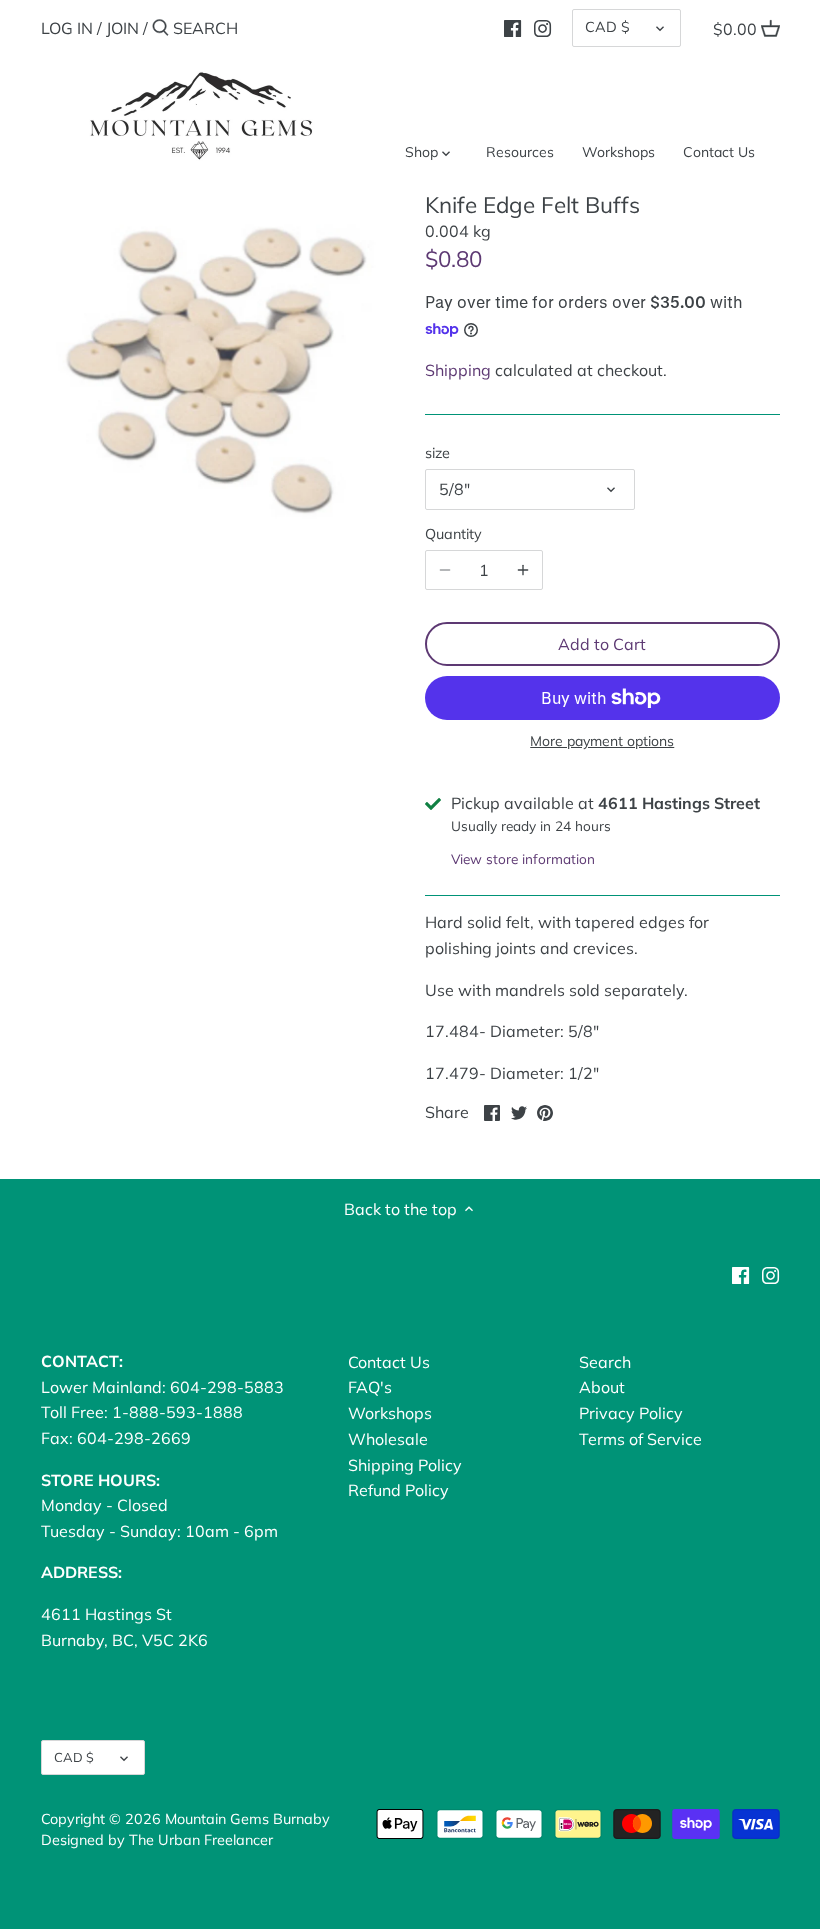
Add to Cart (602, 644)
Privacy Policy (631, 1413)
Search (605, 1362)
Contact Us (389, 1362)
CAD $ (607, 27)
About (602, 1387)
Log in (67, 28)
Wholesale (388, 1439)
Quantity (453, 534)
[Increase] (523, 570)
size (437, 453)
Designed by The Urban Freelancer (157, 1840)
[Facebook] (512, 27)
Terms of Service (640, 1439)
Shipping (458, 370)
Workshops (390, 1413)
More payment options (602, 741)
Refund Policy (398, 1490)
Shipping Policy (405, 1465)
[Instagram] (542, 27)
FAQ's (370, 1387)
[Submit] (160, 29)
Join (122, 28)
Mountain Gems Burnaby (247, 1819)
